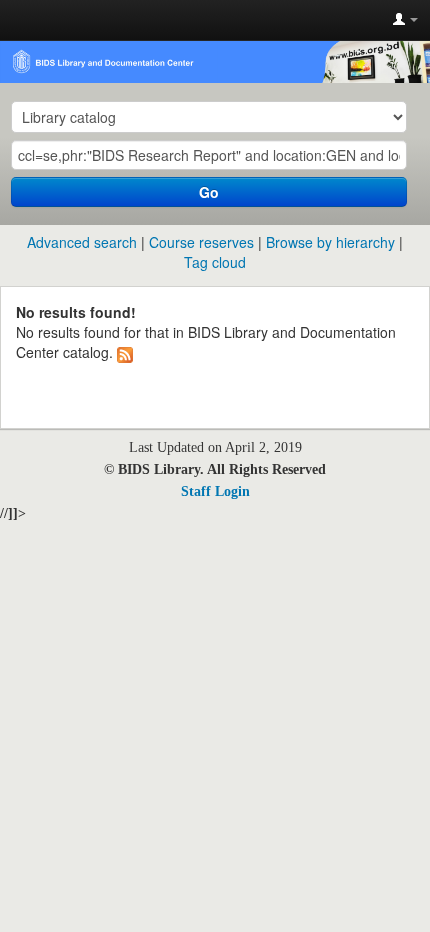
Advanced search (82, 242)
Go (209, 192)
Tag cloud (215, 262)
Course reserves (201, 242)
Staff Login (215, 491)
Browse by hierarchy (330, 242)
